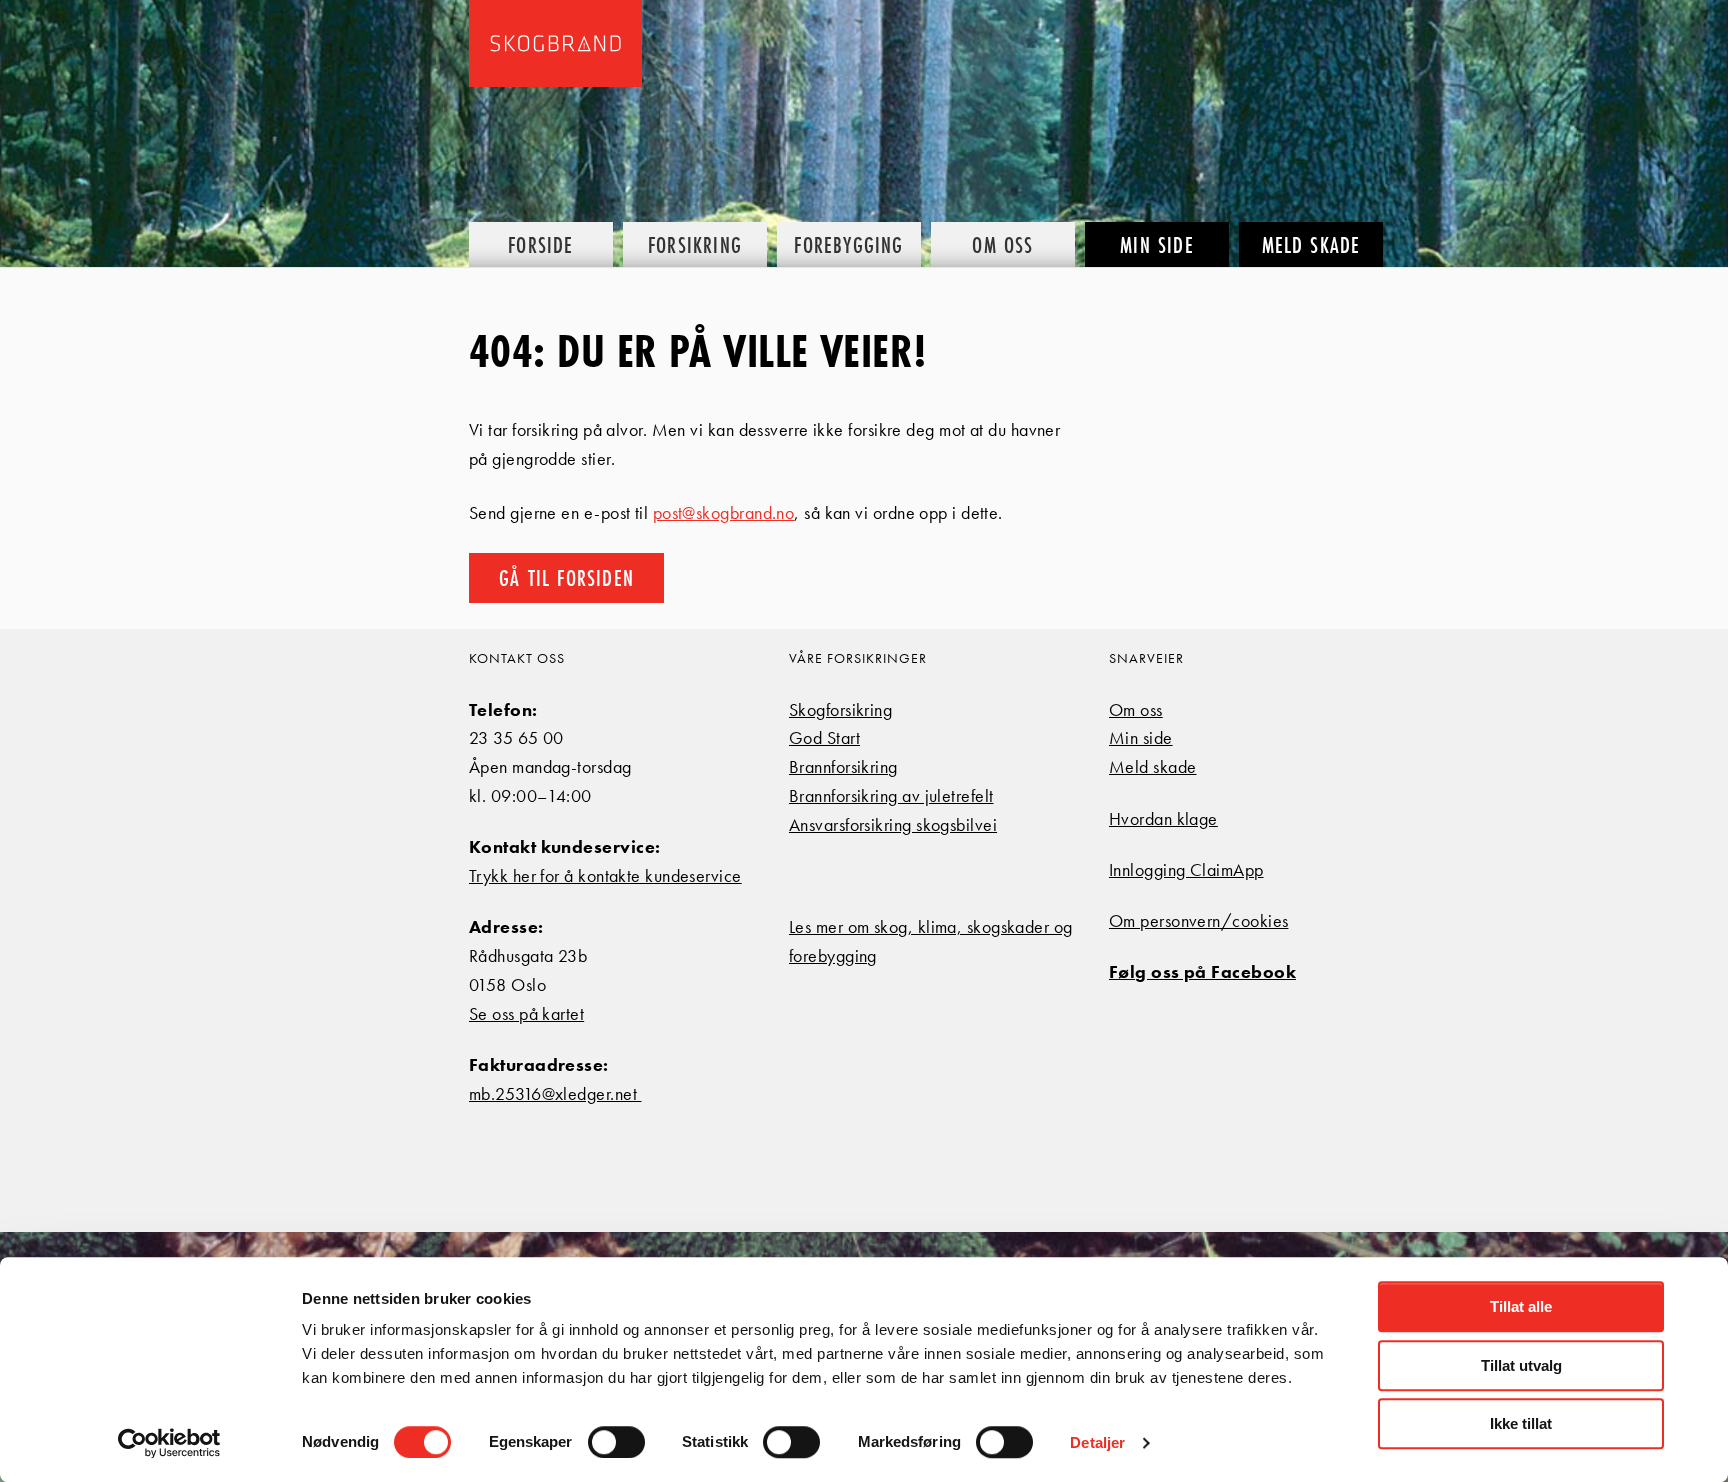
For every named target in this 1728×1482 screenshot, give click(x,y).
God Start (824, 737)
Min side (1141, 737)
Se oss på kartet (526, 1013)
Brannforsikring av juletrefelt (891, 795)
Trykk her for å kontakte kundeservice (605, 875)
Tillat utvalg (1521, 1365)
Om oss (1136, 709)
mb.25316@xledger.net (555, 1093)
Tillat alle (1521, 1306)
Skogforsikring (840, 709)
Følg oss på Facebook (1202, 971)
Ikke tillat (1521, 1423)
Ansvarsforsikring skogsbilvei (893, 824)
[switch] (616, 1442)
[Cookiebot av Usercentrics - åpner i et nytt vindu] (169, 1443)
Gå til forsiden (566, 577)
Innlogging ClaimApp (1186, 869)
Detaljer (1097, 1442)
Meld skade (1153, 766)
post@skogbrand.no (724, 512)
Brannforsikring (843, 766)
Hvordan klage (1163, 818)
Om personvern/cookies (1198, 920)
